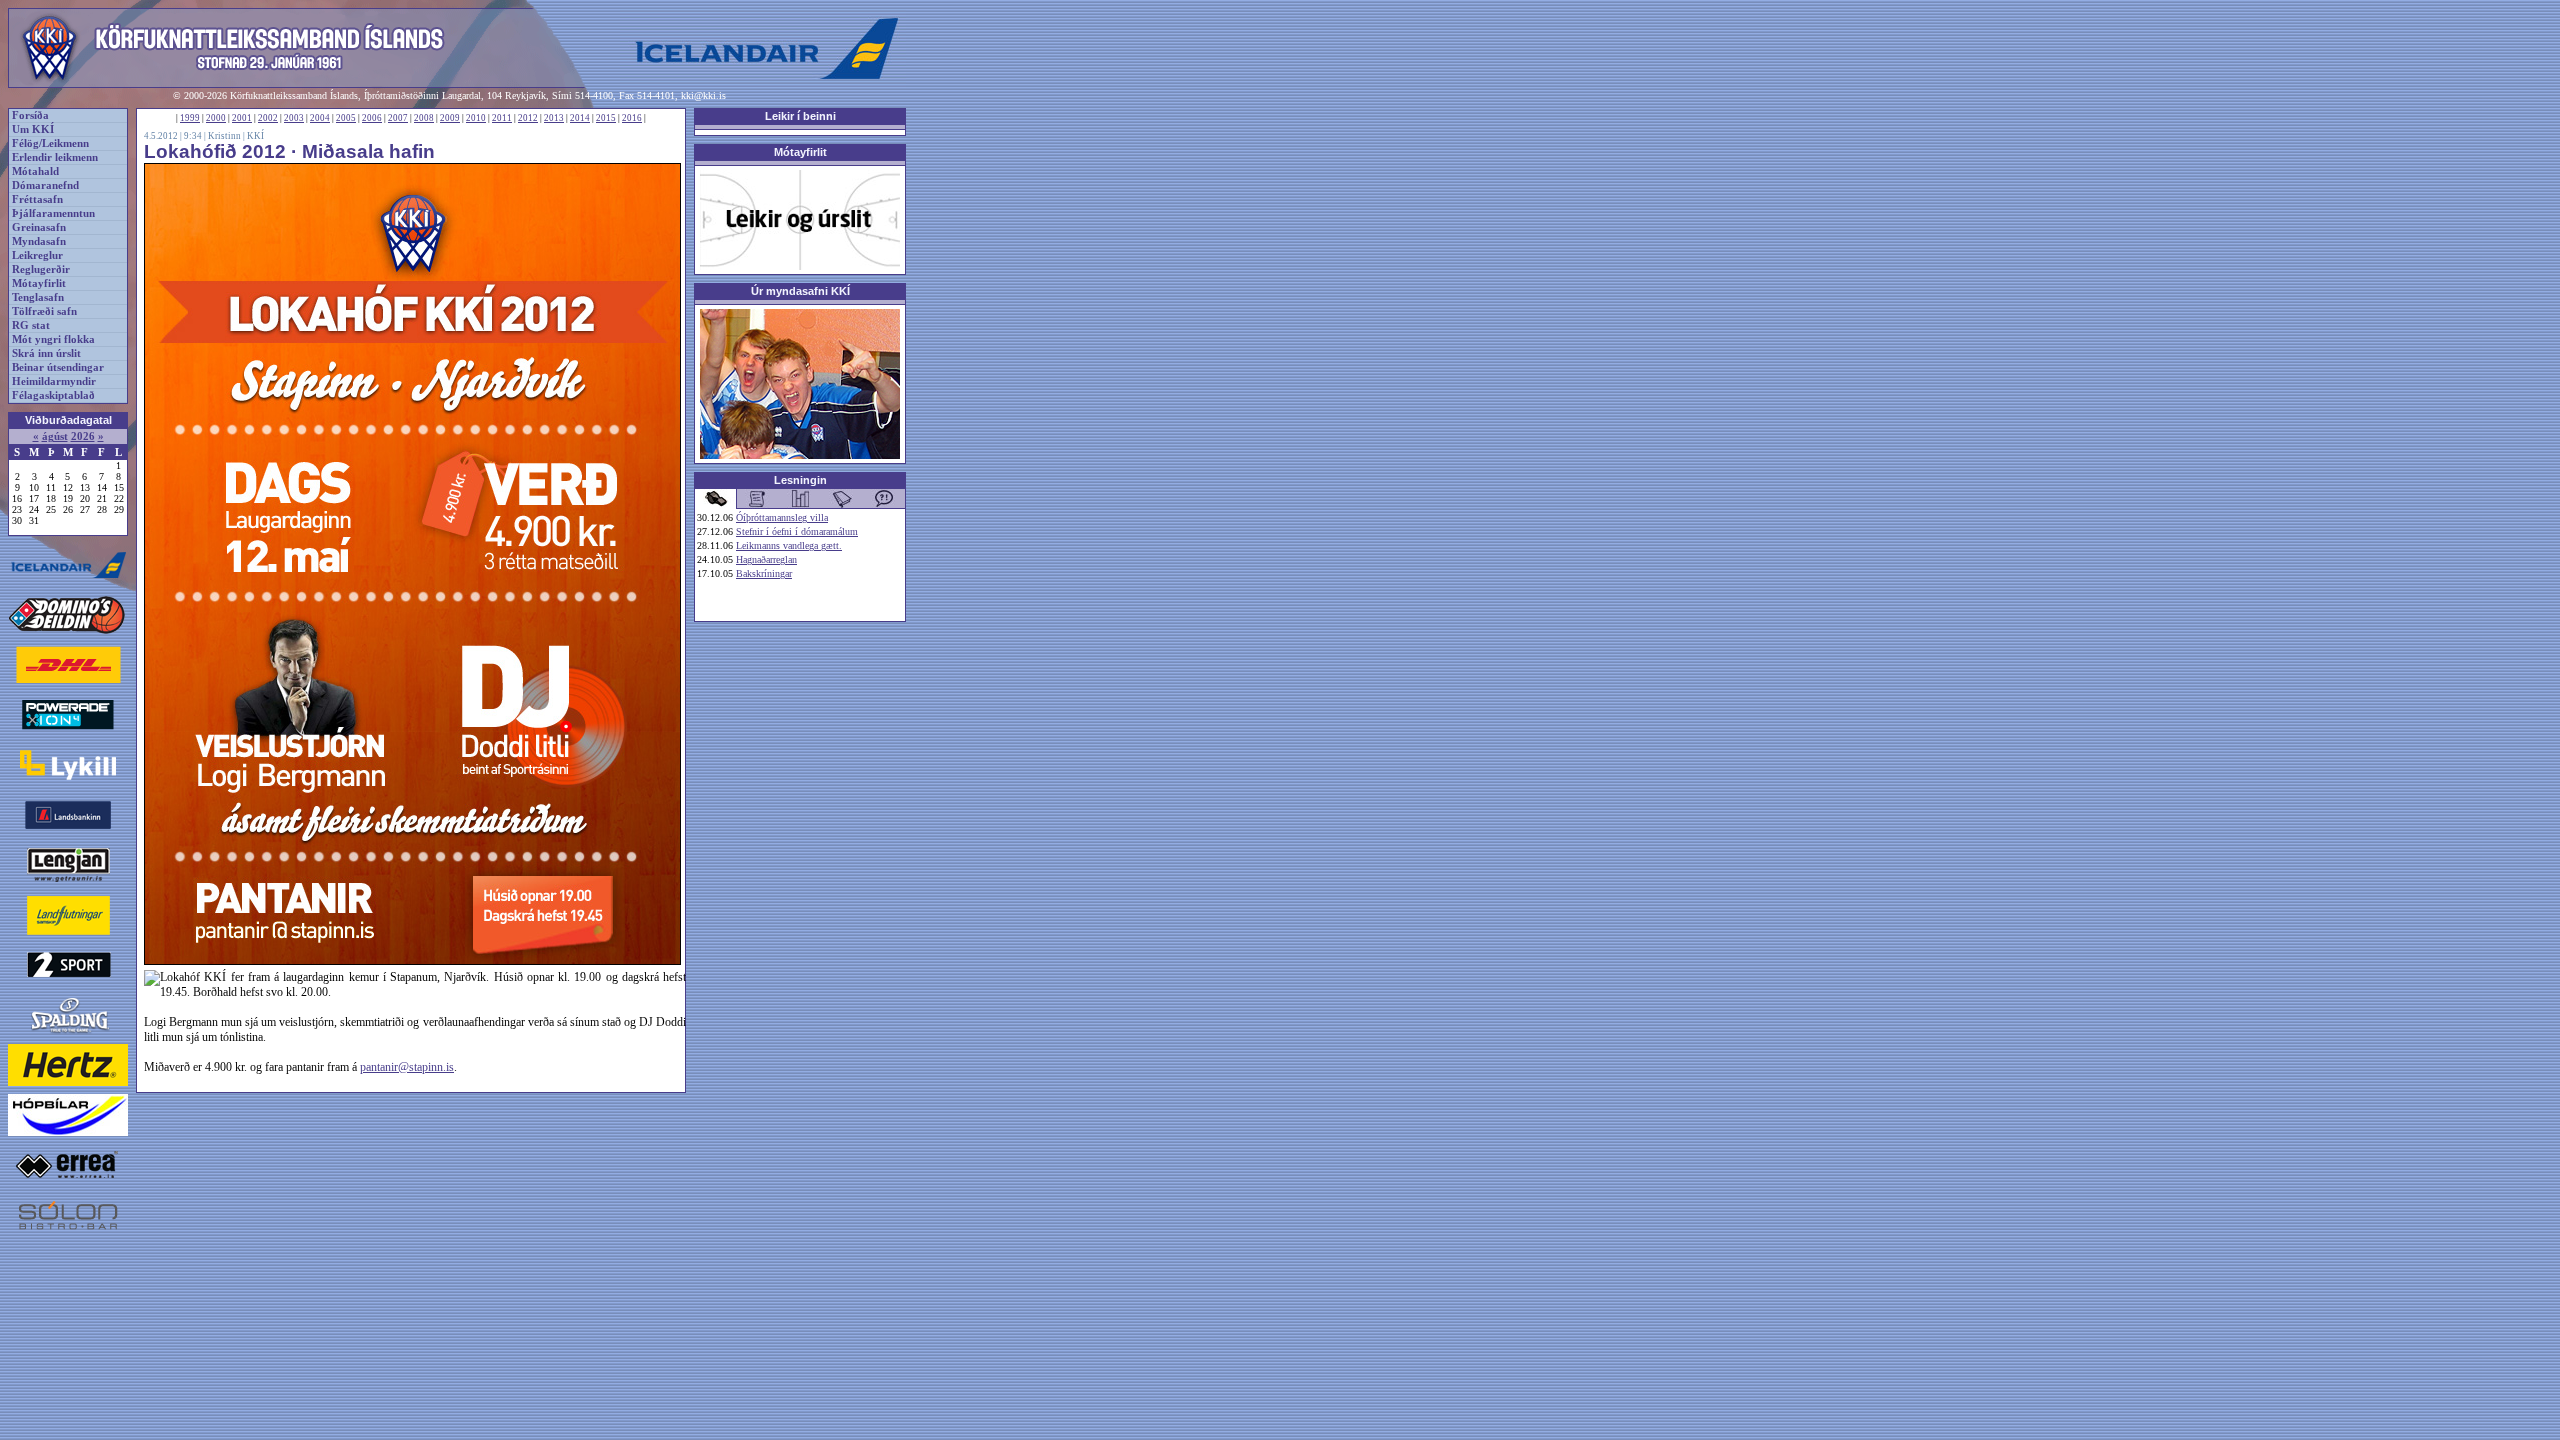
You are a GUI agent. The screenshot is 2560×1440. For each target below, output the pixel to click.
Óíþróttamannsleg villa (782, 517)
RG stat (31, 325)
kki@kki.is (703, 95)
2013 (554, 118)
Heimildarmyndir (54, 381)
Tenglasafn (38, 297)
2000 (216, 118)
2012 (528, 118)
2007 (398, 118)
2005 (346, 118)
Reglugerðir (41, 269)
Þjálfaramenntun (53, 213)
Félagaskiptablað (53, 395)
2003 (294, 118)
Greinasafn (39, 227)
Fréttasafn (37, 199)
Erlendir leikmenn (55, 157)
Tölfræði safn (44, 311)
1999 (190, 118)
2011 (502, 118)
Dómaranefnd (45, 185)
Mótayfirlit (39, 283)
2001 (242, 118)
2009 (450, 118)
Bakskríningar (764, 573)
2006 (372, 118)
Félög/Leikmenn (50, 143)
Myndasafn (39, 241)
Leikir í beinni (800, 116)
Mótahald (35, 171)
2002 (268, 118)
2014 (580, 118)
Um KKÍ (33, 129)
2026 (83, 436)
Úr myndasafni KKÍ (800, 291)
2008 (424, 118)
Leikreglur (37, 255)
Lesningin (800, 480)
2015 (606, 118)
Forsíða (30, 115)
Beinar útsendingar (58, 367)
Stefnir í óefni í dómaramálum (797, 531)
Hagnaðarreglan (766, 559)
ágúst (55, 436)
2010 (476, 118)
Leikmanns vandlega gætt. (789, 545)
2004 (320, 118)
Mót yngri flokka (53, 339)
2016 (632, 118)
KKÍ (255, 136)
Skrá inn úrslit (46, 353)
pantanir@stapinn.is (407, 1067)
